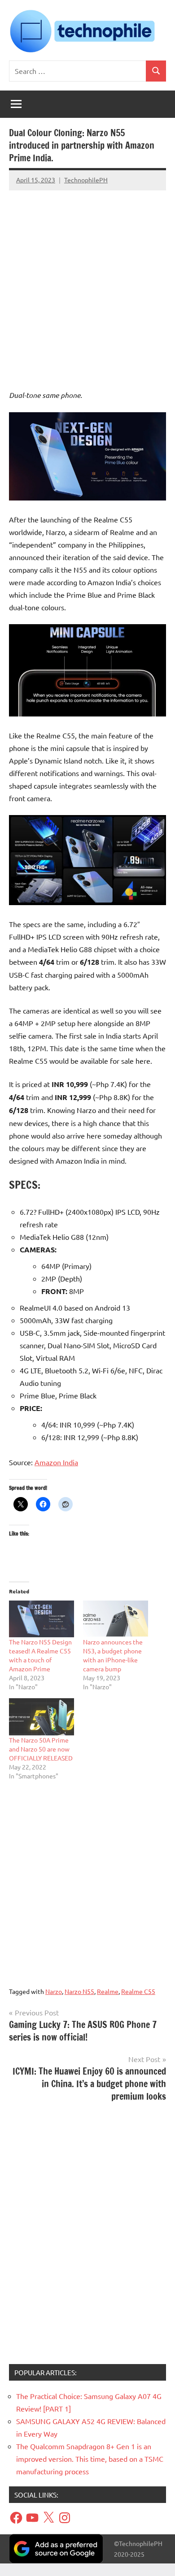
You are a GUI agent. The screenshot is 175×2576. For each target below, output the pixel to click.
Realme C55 (138, 1991)
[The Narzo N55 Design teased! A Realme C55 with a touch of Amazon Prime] (42, 1619)
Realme (108, 1991)
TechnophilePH (86, 180)
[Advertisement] (87, 281)
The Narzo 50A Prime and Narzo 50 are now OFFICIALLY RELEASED (41, 1749)
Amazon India (56, 1462)
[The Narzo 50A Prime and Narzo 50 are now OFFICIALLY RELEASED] (42, 1717)
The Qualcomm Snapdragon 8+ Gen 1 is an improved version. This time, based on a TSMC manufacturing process (90, 2459)
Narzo (54, 1991)
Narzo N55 (79, 1991)
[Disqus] (87, 2236)
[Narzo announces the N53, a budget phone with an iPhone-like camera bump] (116, 1619)
